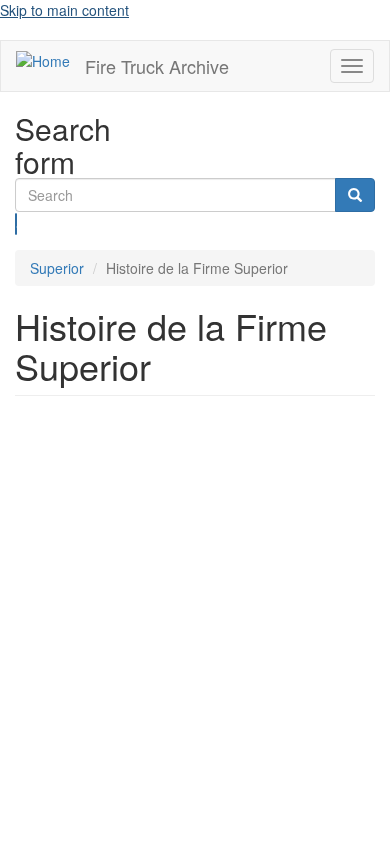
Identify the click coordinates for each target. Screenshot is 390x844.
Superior (57, 268)
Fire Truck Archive (157, 66)
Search (16, 224)
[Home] (43, 60)
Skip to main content (64, 10)
